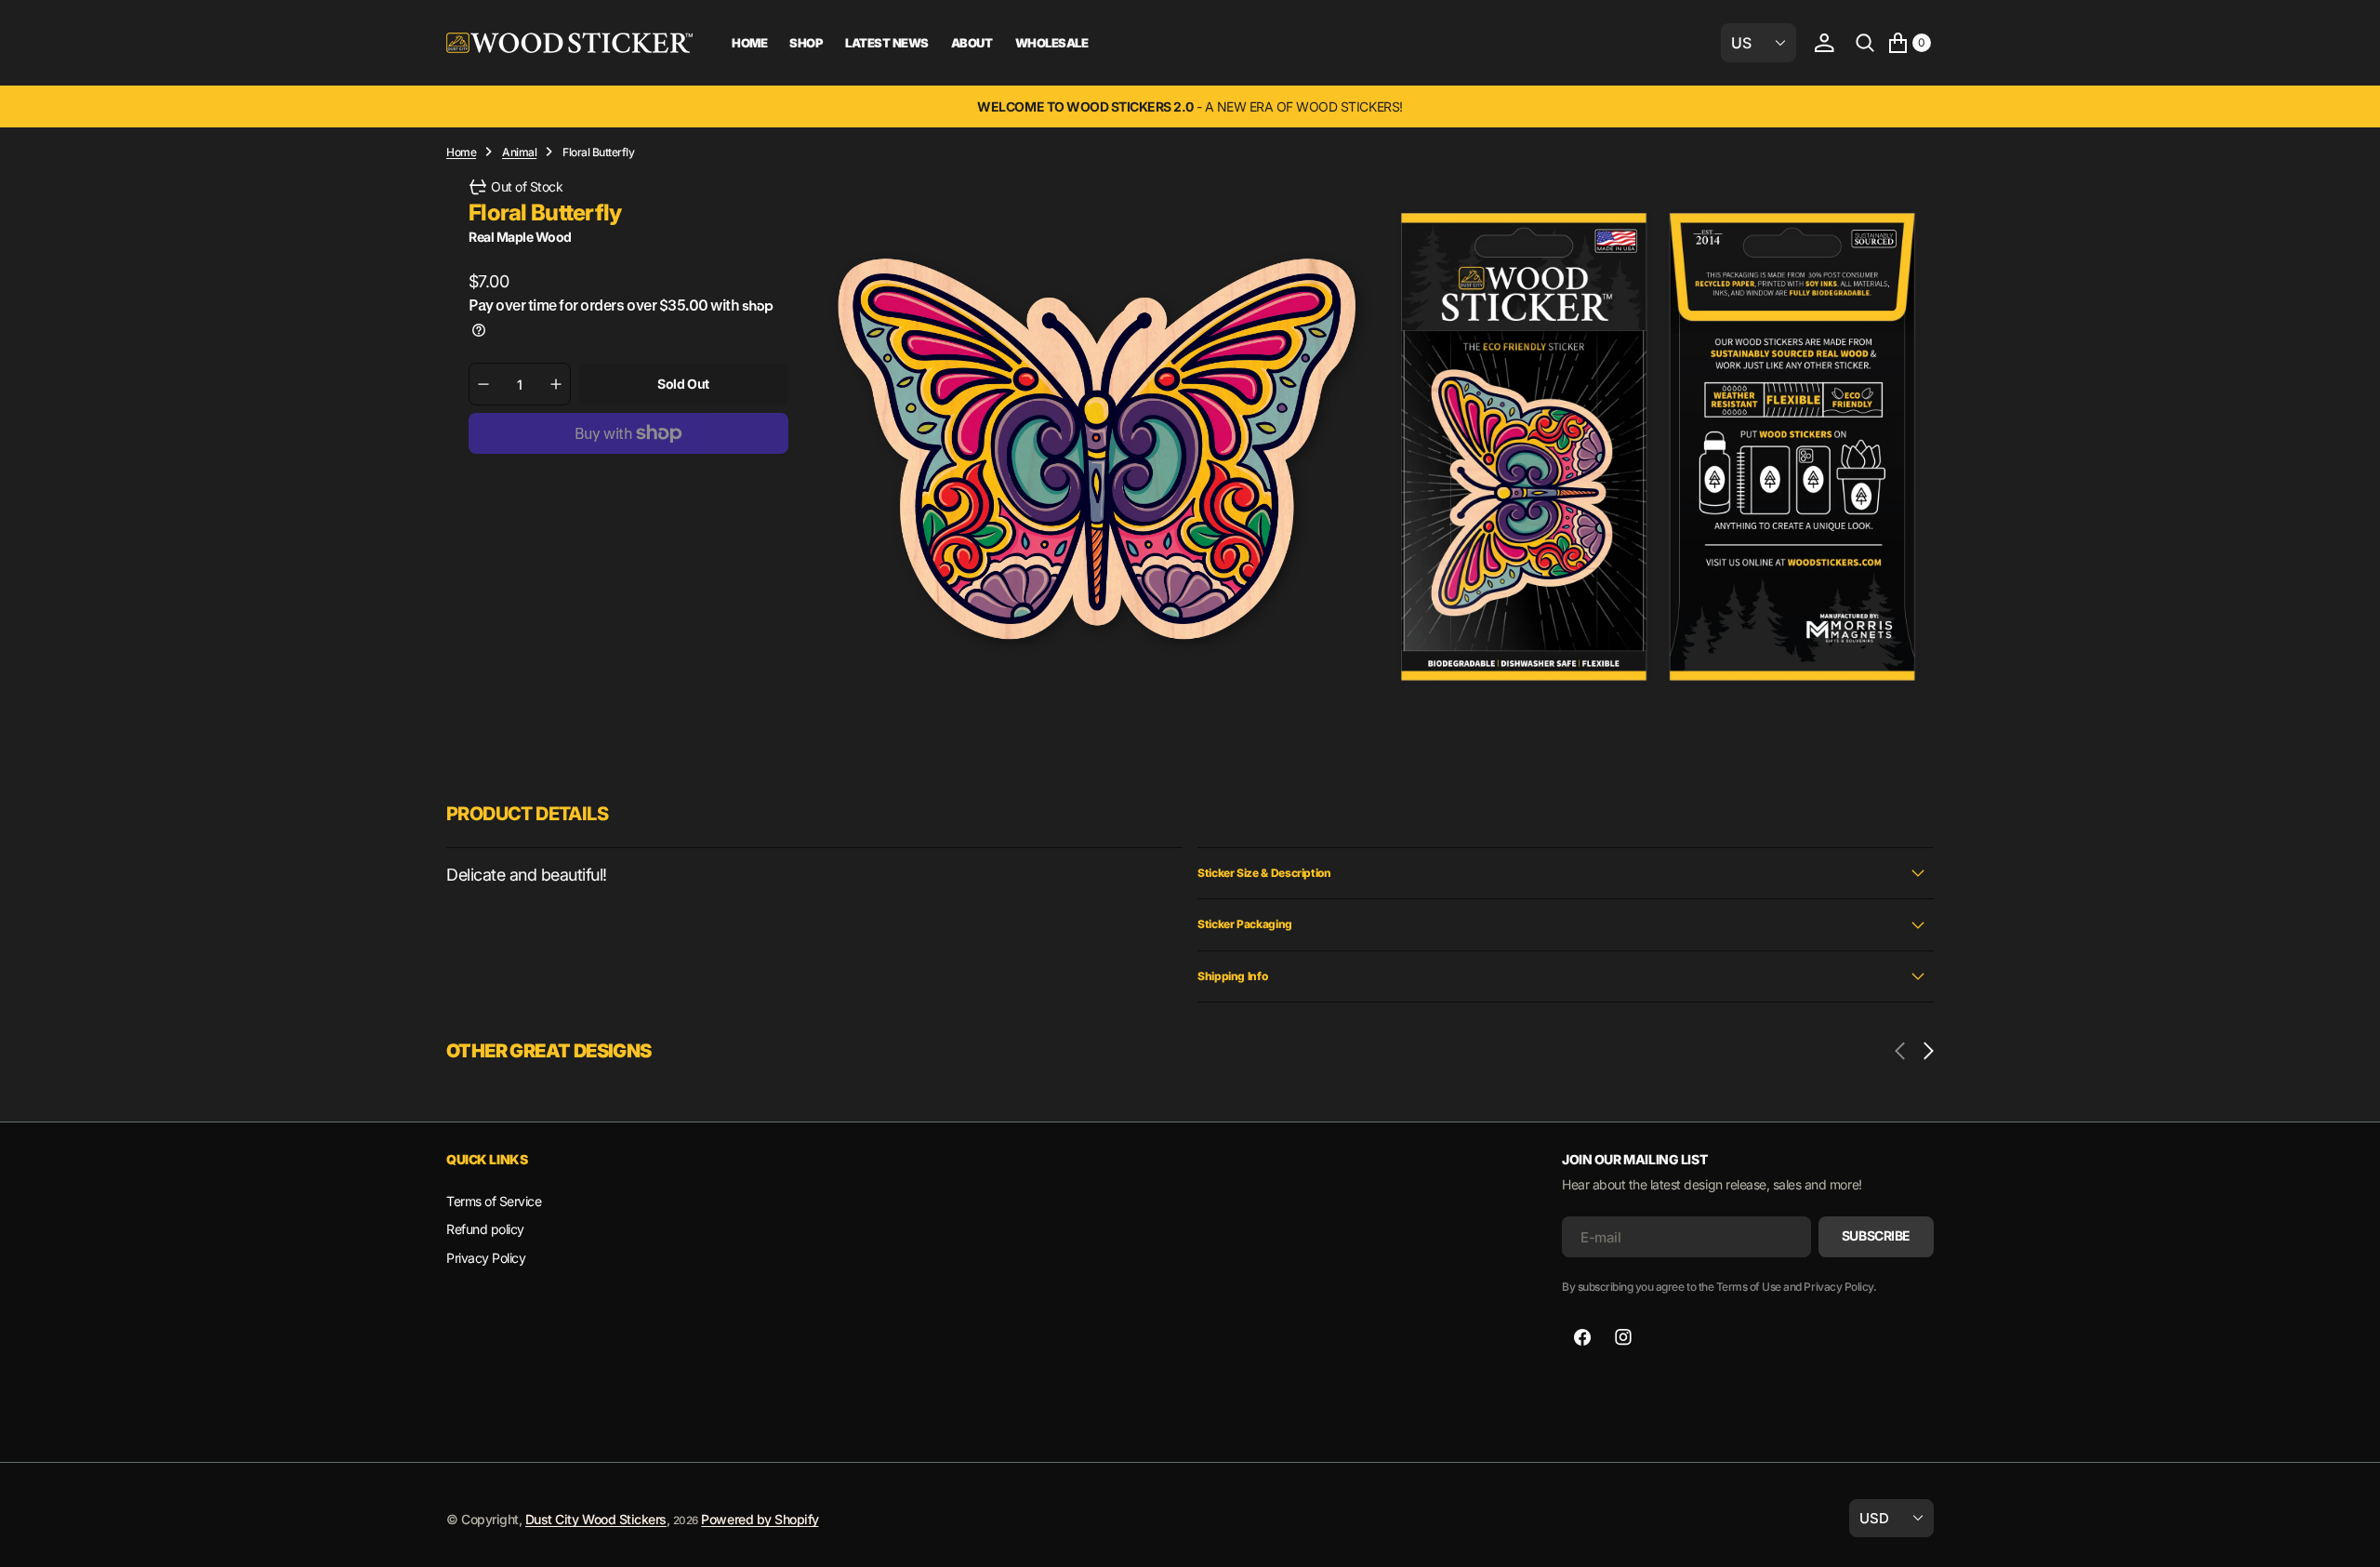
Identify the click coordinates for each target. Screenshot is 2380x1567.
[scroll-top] (2348, 1535)
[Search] (1865, 43)
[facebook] (1582, 1337)
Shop (806, 43)
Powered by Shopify (760, 1519)
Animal (519, 152)
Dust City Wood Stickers (596, 1519)
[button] (1824, 43)
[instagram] (1623, 1337)
